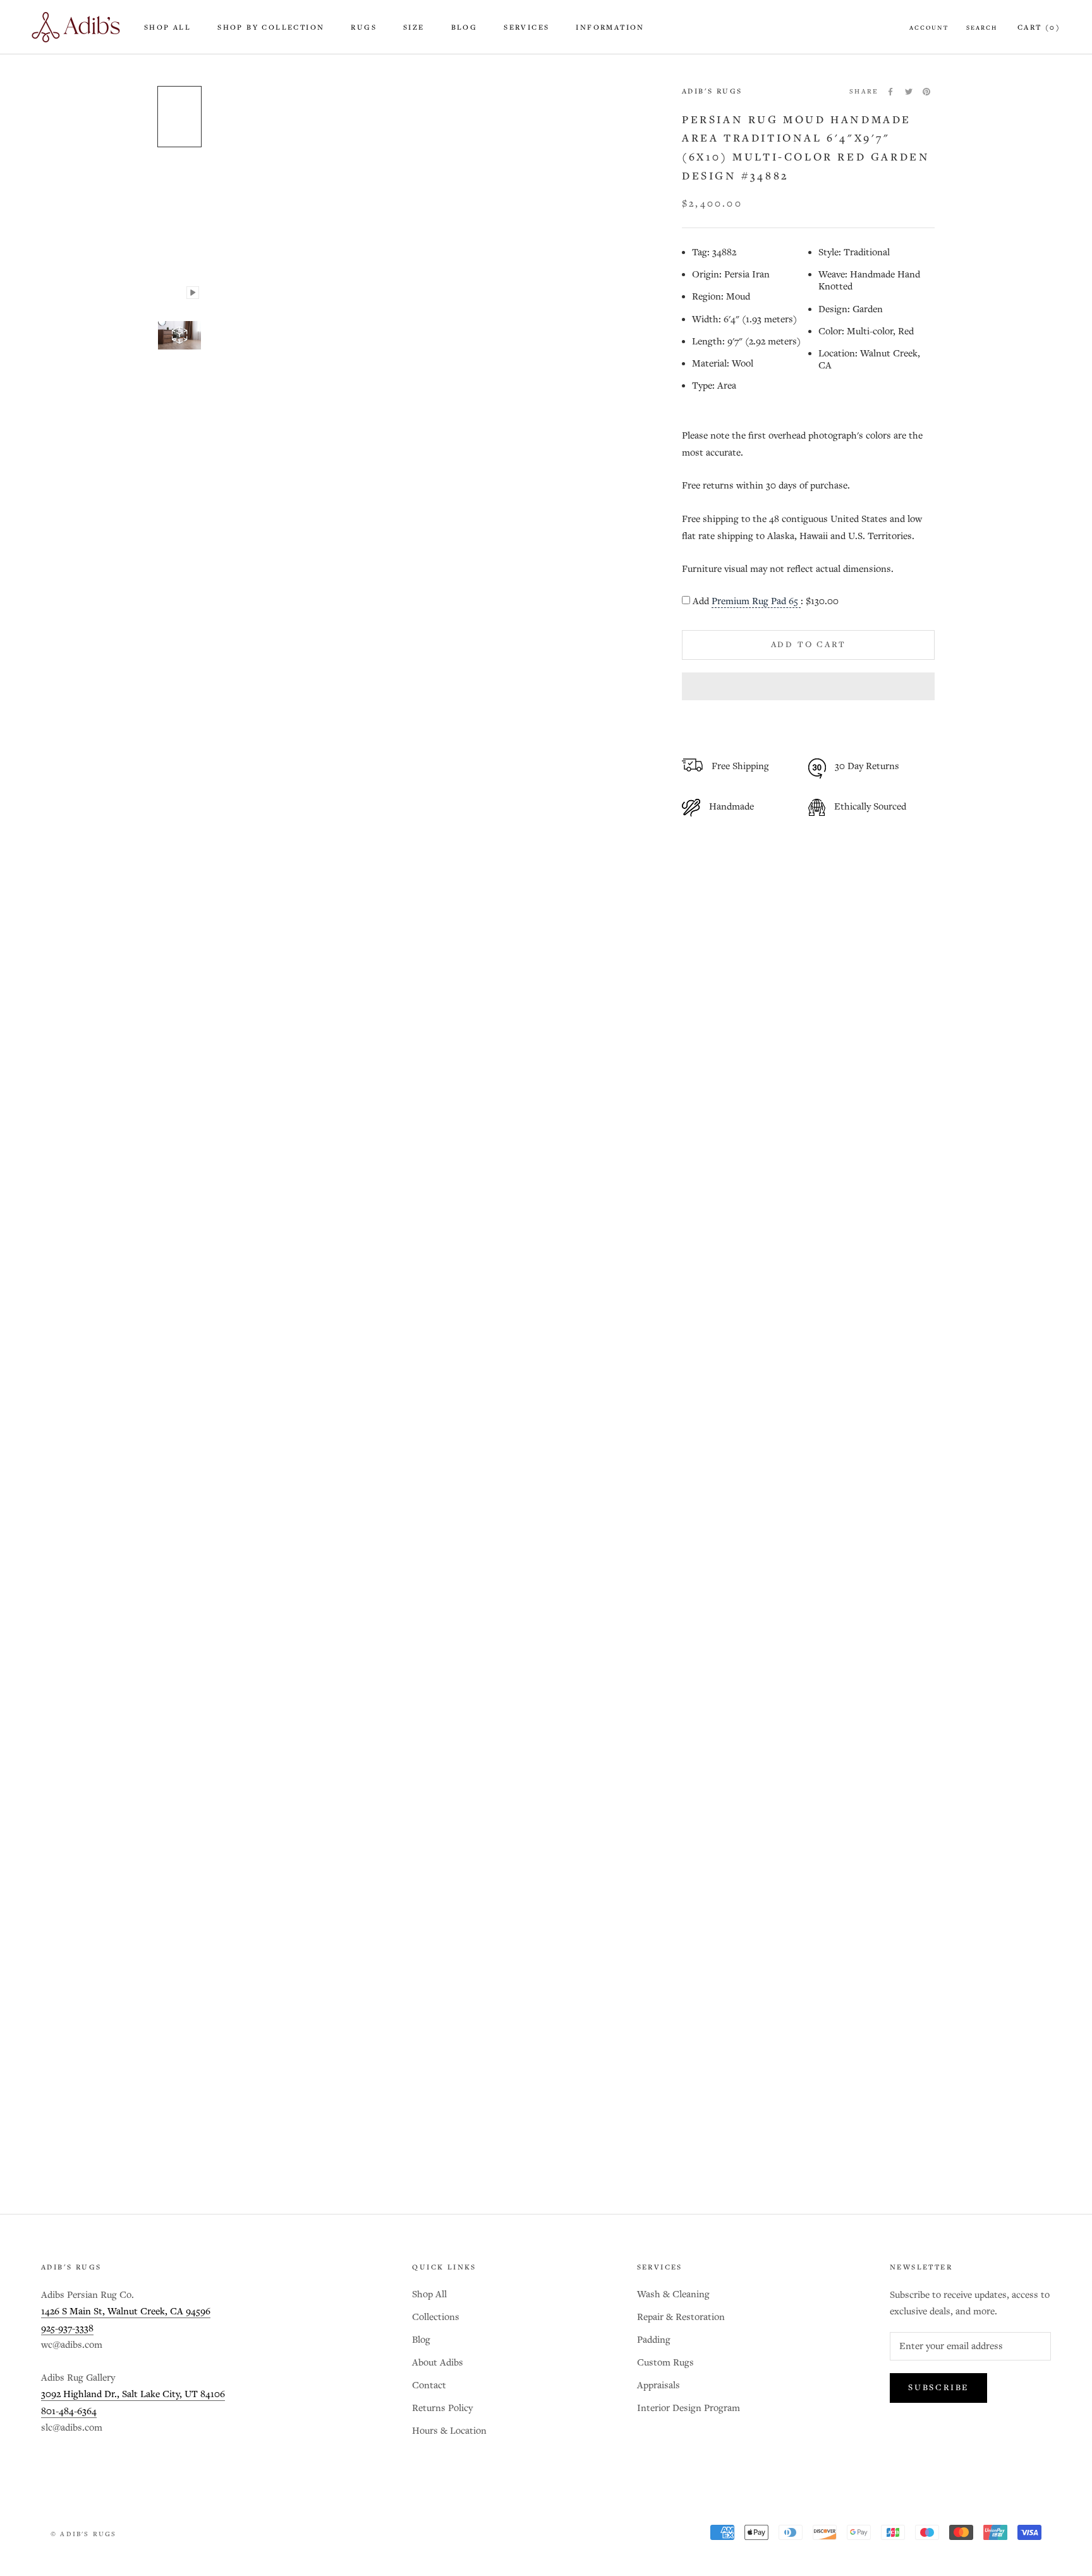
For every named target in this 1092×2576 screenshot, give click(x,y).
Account (929, 28)
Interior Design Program (689, 2408)
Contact (429, 2385)
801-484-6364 (69, 2411)
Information (610, 28)
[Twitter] (909, 92)
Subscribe (938, 2388)
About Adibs (438, 2363)
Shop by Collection (271, 28)
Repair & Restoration (681, 2317)
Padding (654, 2340)
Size (414, 28)
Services (526, 28)
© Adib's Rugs (84, 2534)
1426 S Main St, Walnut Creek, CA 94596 (126, 2312)
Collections (436, 2317)
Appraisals (658, 2385)
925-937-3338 (67, 2329)
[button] (808, 686)
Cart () (1039, 28)
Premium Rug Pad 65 (756, 602)
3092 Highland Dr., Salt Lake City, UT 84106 (133, 2394)
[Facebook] (890, 92)
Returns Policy (442, 2408)
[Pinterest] (926, 92)
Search (982, 28)
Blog (464, 28)
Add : (766, 602)
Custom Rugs (665, 2363)
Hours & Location (449, 2431)
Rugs (364, 28)
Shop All (167, 28)
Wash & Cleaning (673, 2294)
